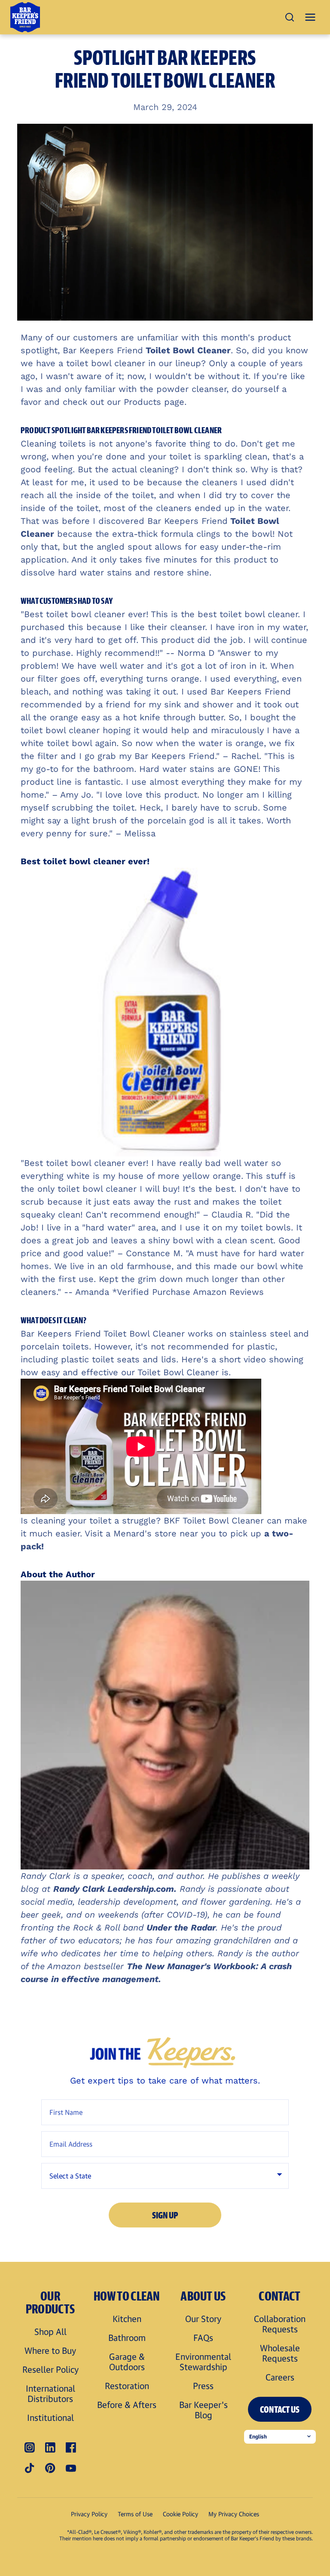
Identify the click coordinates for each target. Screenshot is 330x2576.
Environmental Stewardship (203, 2362)
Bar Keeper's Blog (203, 2410)
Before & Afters (127, 2405)
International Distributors (50, 2393)
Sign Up (165, 2215)
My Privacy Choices (234, 2514)
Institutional (50, 2417)
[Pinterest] (50, 2468)
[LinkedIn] (50, 2448)
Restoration (127, 2386)
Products (141, 402)
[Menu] (310, 17)
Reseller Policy (50, 2369)
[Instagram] (30, 2448)
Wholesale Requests (280, 2353)
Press (203, 2386)
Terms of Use (135, 2514)
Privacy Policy (89, 2514)
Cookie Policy (180, 2514)
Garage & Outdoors (127, 2362)
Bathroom (127, 2337)
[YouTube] (71, 2468)
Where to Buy (50, 2350)
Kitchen (127, 2319)
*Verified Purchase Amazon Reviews (189, 1292)
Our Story (203, 2319)
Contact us (280, 2409)
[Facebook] (71, 2448)
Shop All (50, 2331)
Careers (280, 2377)
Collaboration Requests (280, 2324)
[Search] (290, 17)
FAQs (203, 2337)
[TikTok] (30, 2468)
